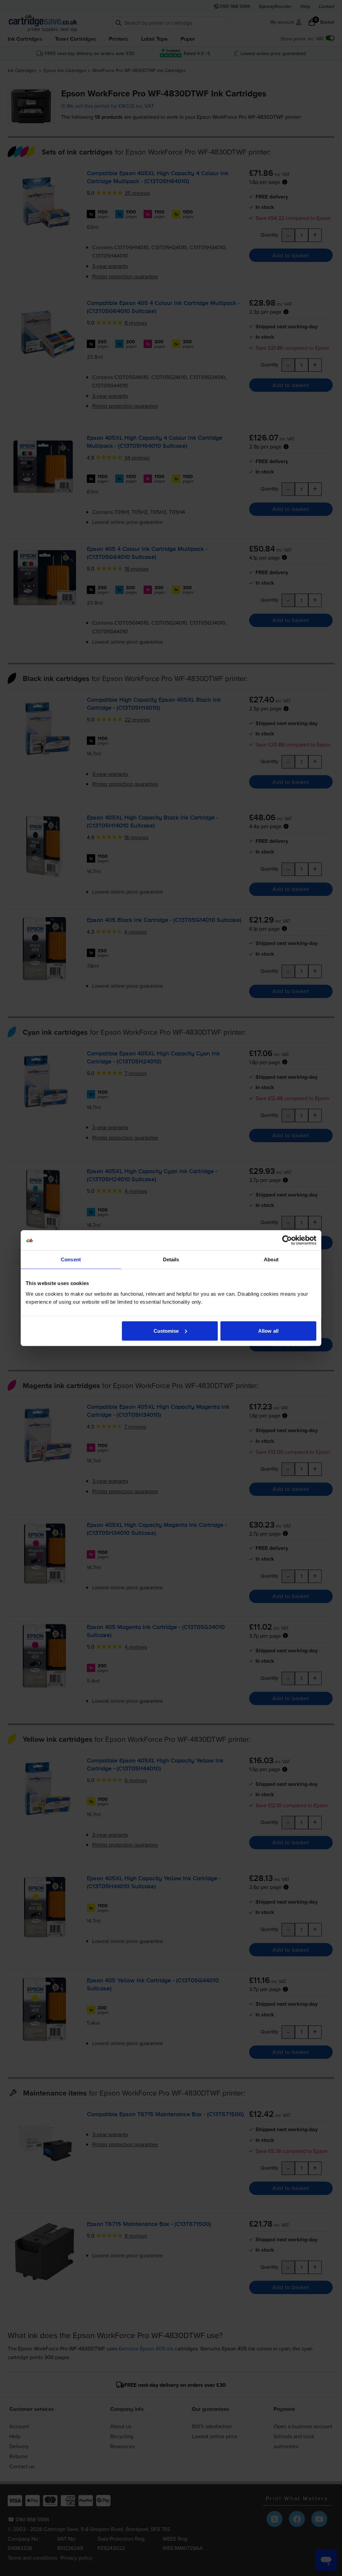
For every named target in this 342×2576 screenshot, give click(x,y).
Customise (166, 1331)
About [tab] (271, 1259)
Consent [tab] (71, 1259)
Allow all (268, 1331)
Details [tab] (171, 1259)
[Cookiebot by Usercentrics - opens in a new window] (287, 1240)
